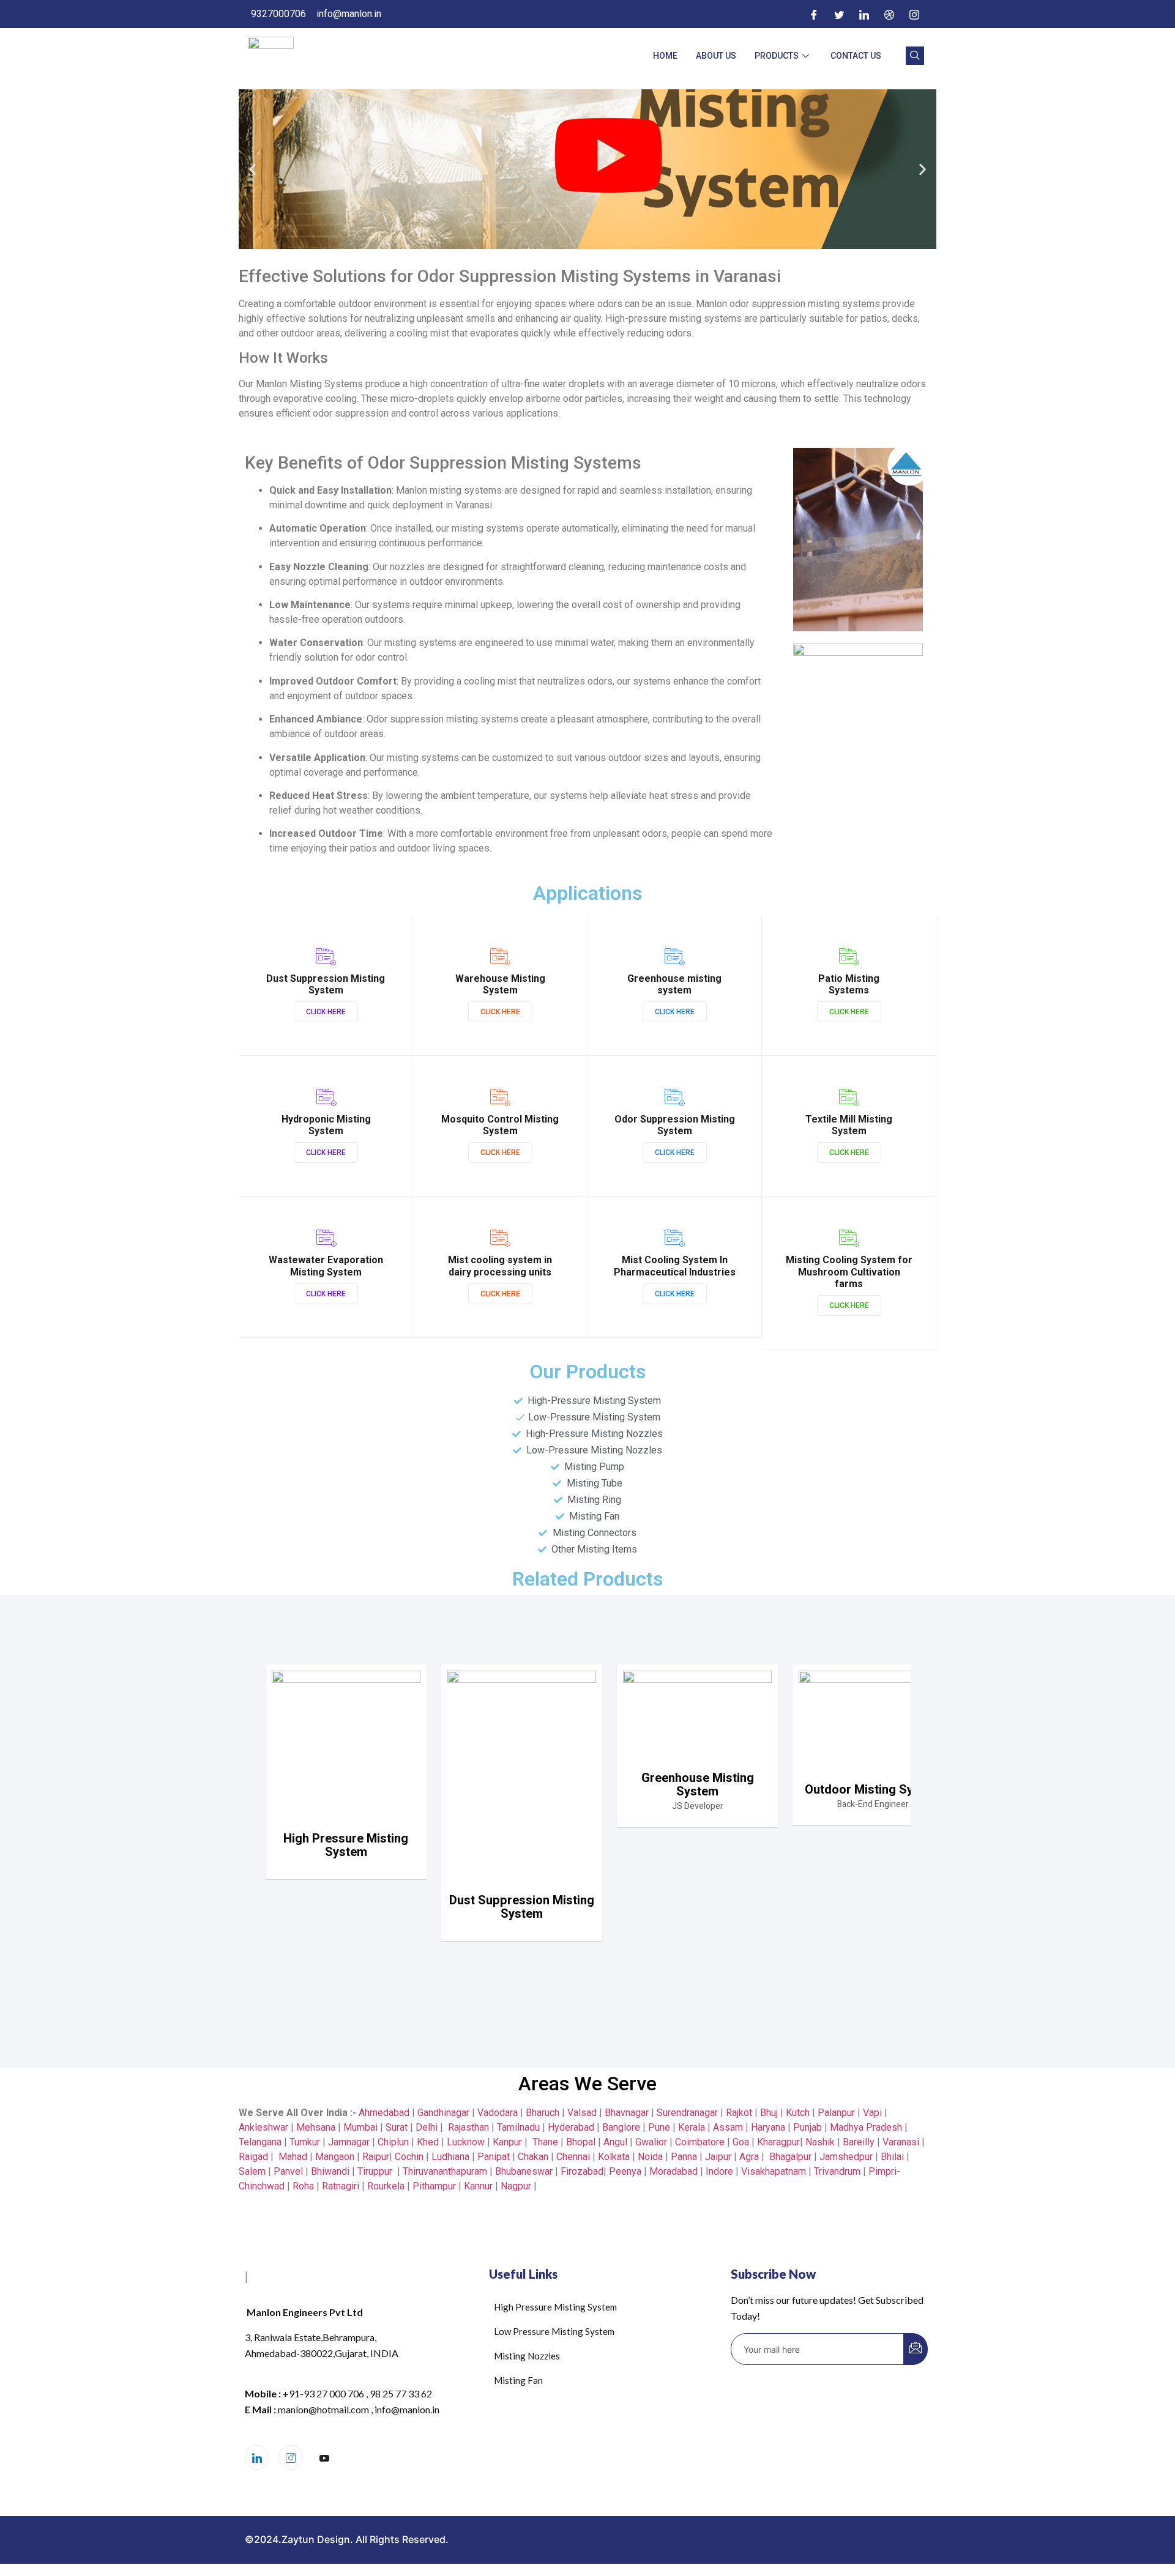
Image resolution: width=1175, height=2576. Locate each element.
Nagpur (516, 2186)
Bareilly (859, 2142)
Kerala (692, 2127)
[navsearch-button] (915, 56)
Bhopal (581, 2142)
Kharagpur (778, 2142)
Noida (650, 2157)
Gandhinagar (443, 2113)
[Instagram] (914, 14)
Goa (741, 2142)
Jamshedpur (846, 2157)
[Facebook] (814, 14)
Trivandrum (837, 2171)
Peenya (625, 2171)
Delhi (427, 2127)
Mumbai (360, 2127)
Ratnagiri (341, 2186)
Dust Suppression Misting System (522, 1907)
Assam (728, 2127)
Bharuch (543, 2113)
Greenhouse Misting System (698, 1785)
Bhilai (892, 2157)
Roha (303, 2186)
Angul (615, 2142)
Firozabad (582, 2171)
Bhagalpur (790, 2157)
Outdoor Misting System (873, 1790)
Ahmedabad (383, 2113)
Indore (719, 2171)
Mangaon (335, 2157)
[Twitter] (839, 14)
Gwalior (651, 2142)
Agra (749, 2157)
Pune (659, 2127)
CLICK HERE (326, 1012)
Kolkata (614, 2157)
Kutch (798, 2113)
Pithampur (434, 2186)
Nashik (820, 2142)
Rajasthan (468, 2127)
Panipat (494, 2157)
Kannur (478, 2186)
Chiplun (393, 2142)
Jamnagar (350, 2142)
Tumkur (305, 2142)
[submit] (916, 2349)
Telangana (260, 2142)
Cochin (409, 2157)
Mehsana (316, 2127)
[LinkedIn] (864, 14)
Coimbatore (700, 2142)
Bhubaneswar (524, 2171)
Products (777, 56)
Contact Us (856, 56)
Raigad (253, 2157)
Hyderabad (571, 2127)
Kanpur (507, 2142)
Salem (252, 2171)
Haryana (768, 2127)
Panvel (288, 2171)
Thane (545, 2142)
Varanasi (901, 2142)
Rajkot (739, 2113)
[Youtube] (324, 2458)
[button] (252, 169)
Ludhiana (450, 2157)
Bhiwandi (330, 2171)
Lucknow (466, 2142)
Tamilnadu (518, 2127)
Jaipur (718, 2157)
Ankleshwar (263, 2127)
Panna (684, 2157)
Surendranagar (687, 2113)
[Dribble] (889, 14)
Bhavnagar (627, 2113)
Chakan (533, 2157)
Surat (397, 2127)
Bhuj (769, 2113)
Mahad (293, 2157)
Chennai (573, 2157)
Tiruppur (375, 2171)
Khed (428, 2142)
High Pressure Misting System (346, 1845)
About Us (716, 56)
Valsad (582, 2113)
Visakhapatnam (774, 2171)
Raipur (376, 2157)
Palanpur (836, 2113)
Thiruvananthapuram (445, 2171)
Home (665, 56)
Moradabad (673, 2171)
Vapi (872, 2113)
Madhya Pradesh (866, 2127)
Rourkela (386, 2186)
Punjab (808, 2127)
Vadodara (498, 2113)
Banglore (621, 2127)
